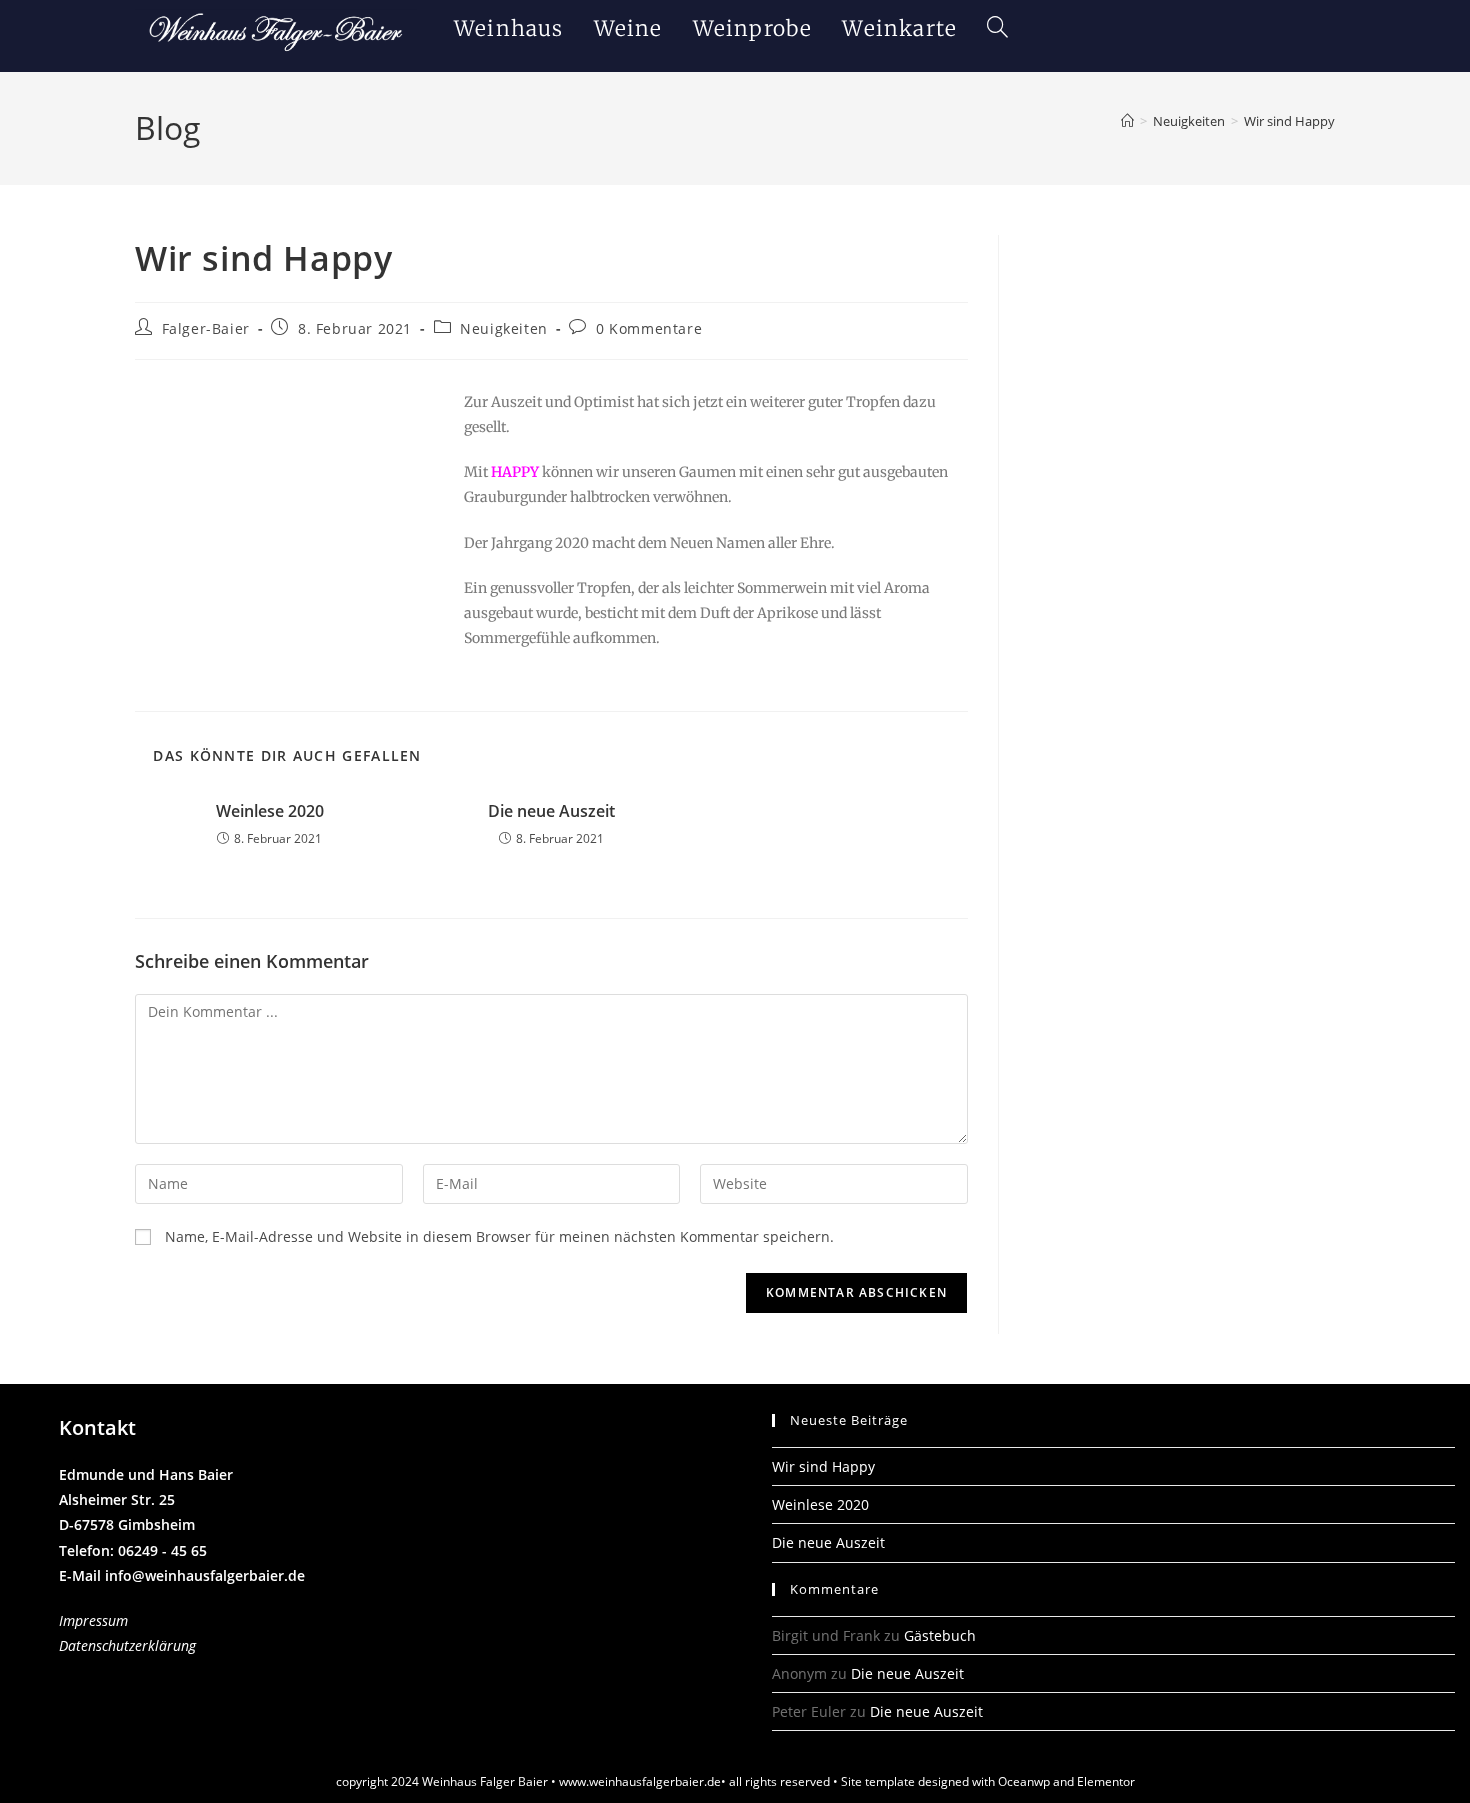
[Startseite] (1127, 121)
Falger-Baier (206, 328)
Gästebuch (940, 1635)
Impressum (93, 1620)
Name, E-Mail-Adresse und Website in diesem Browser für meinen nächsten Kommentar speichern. (499, 1236)
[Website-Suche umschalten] (997, 28)
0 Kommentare (649, 328)
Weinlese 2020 (270, 811)
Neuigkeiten (504, 328)
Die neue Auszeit (551, 811)
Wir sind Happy (1289, 121)
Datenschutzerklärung (127, 1645)
